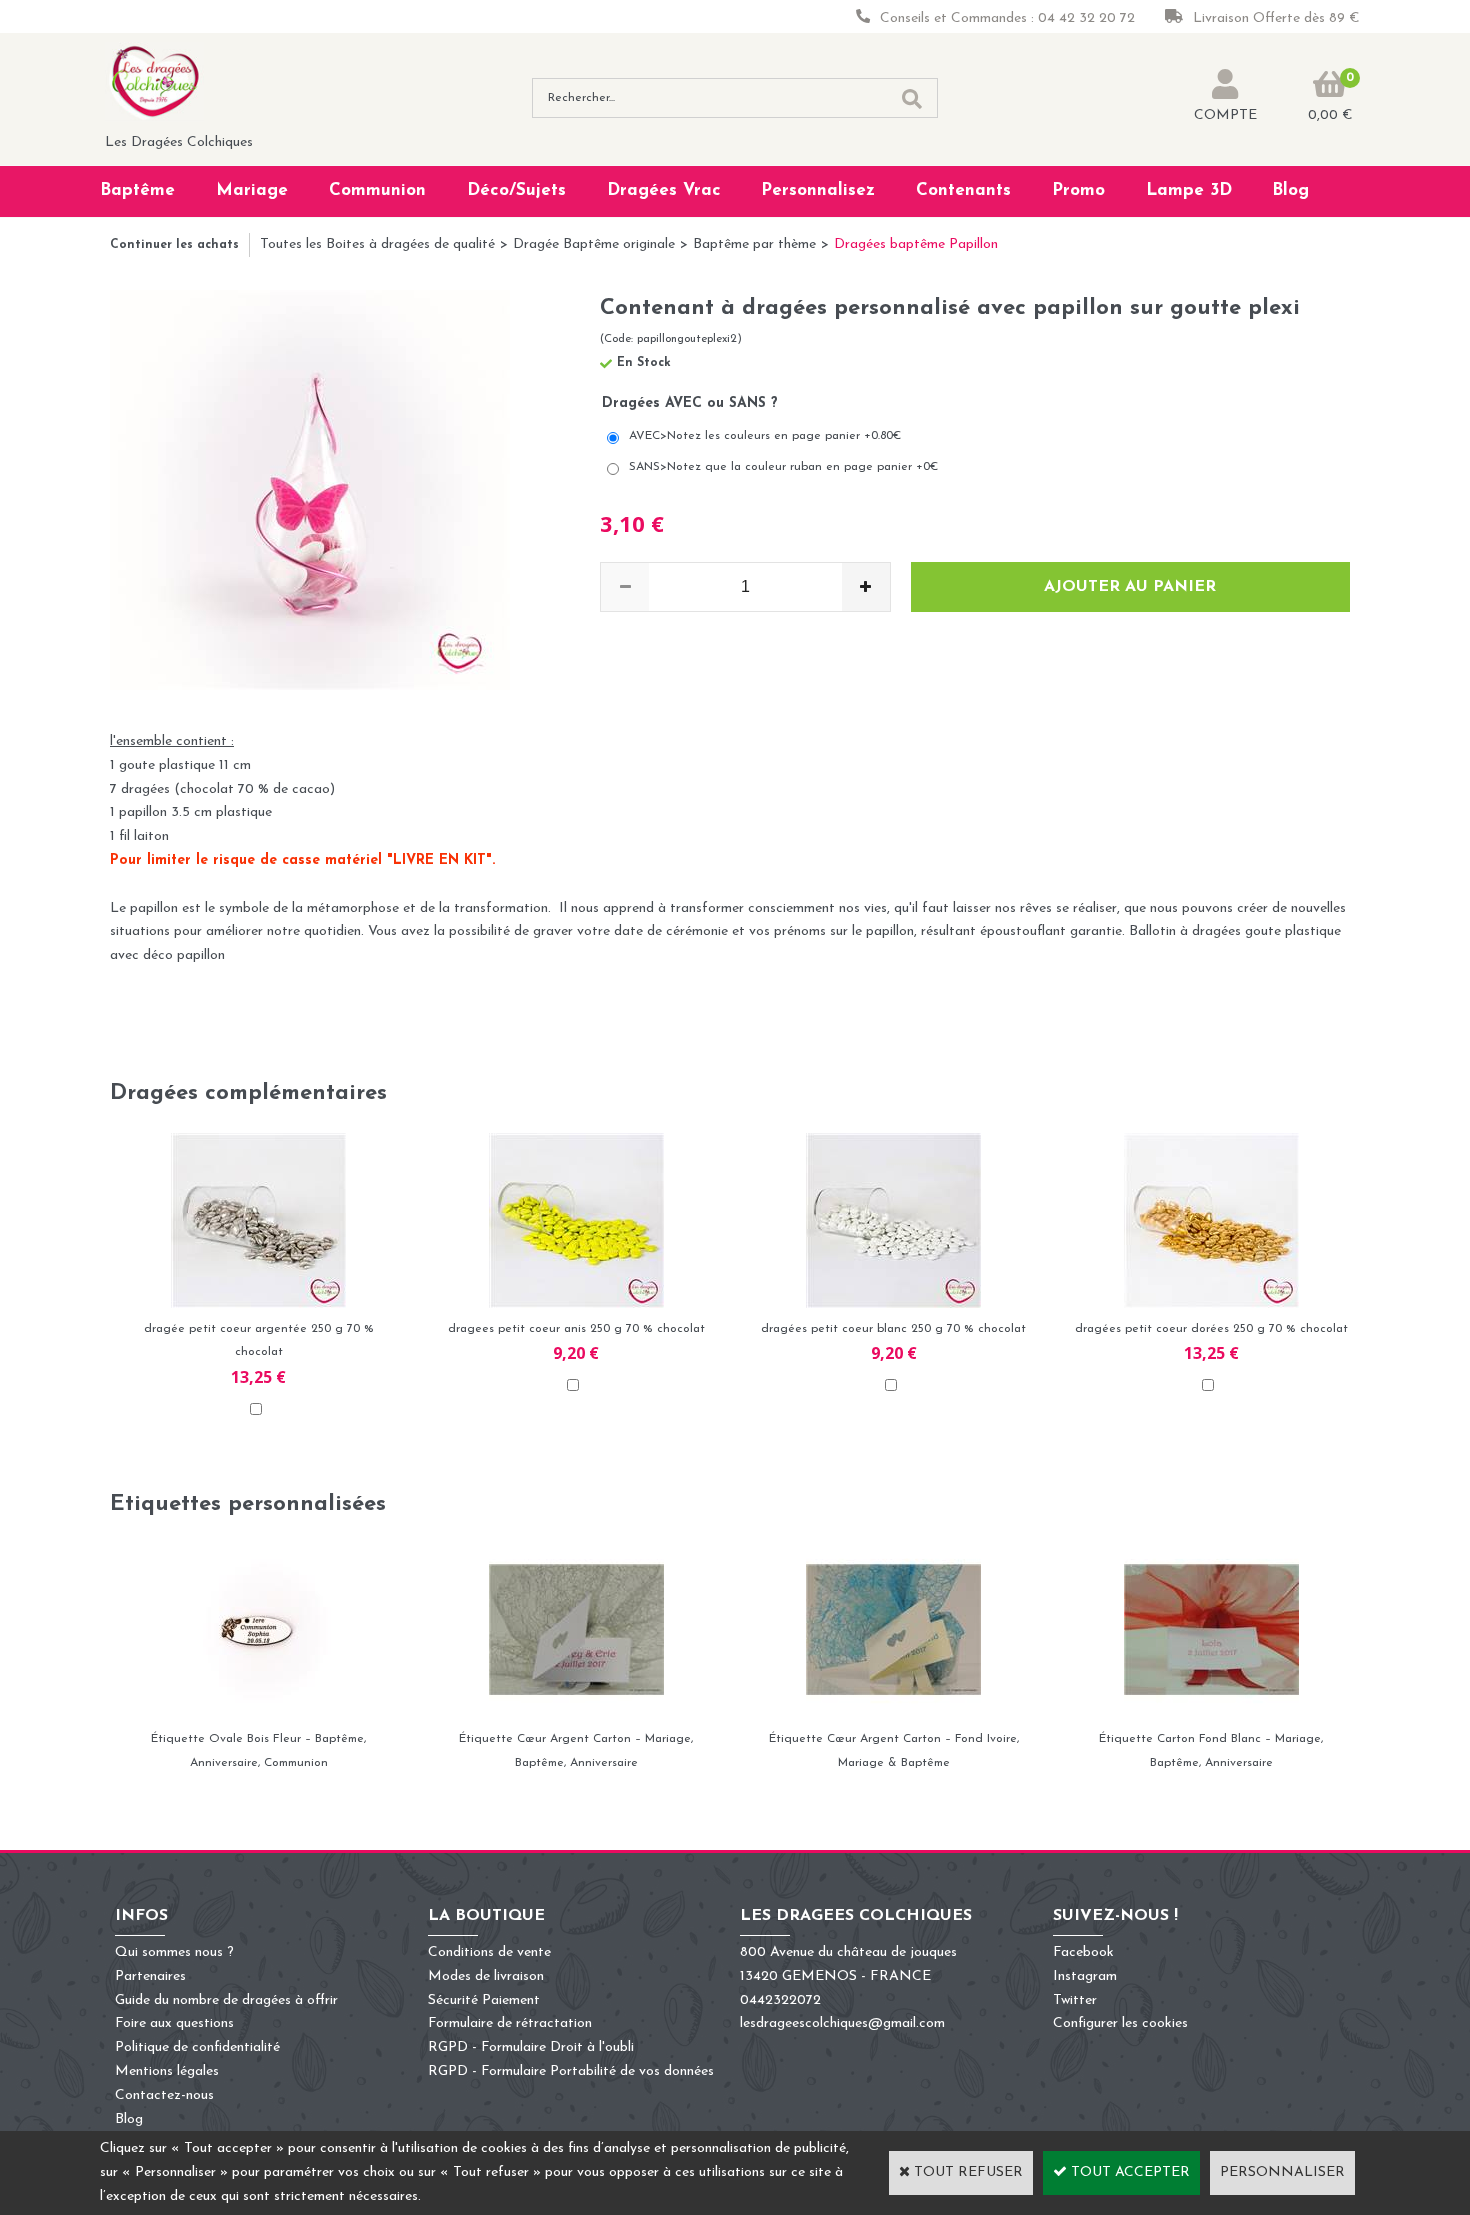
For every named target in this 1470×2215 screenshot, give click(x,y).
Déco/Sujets (516, 190)
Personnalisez (818, 190)
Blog (1290, 190)
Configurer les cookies (1120, 2023)
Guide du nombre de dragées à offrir (226, 2000)
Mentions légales (167, 2071)
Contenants (963, 190)
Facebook (1083, 1952)
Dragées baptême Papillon (916, 244)
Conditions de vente (489, 1952)
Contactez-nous (164, 2095)
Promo (1078, 190)
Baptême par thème (754, 244)
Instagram (1085, 1976)
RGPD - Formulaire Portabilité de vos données (571, 2071)
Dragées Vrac (664, 190)
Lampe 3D (1189, 190)
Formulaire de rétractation (510, 2023)
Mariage (252, 190)
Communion (377, 190)
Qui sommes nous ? (174, 1952)
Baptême (137, 190)
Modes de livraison (486, 1976)
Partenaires (150, 1976)
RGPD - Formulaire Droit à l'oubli (531, 2047)
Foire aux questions (174, 2023)
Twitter (1075, 2000)
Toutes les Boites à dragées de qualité (377, 244)
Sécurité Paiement (484, 2000)
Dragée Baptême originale (594, 244)
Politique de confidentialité (197, 2047)
